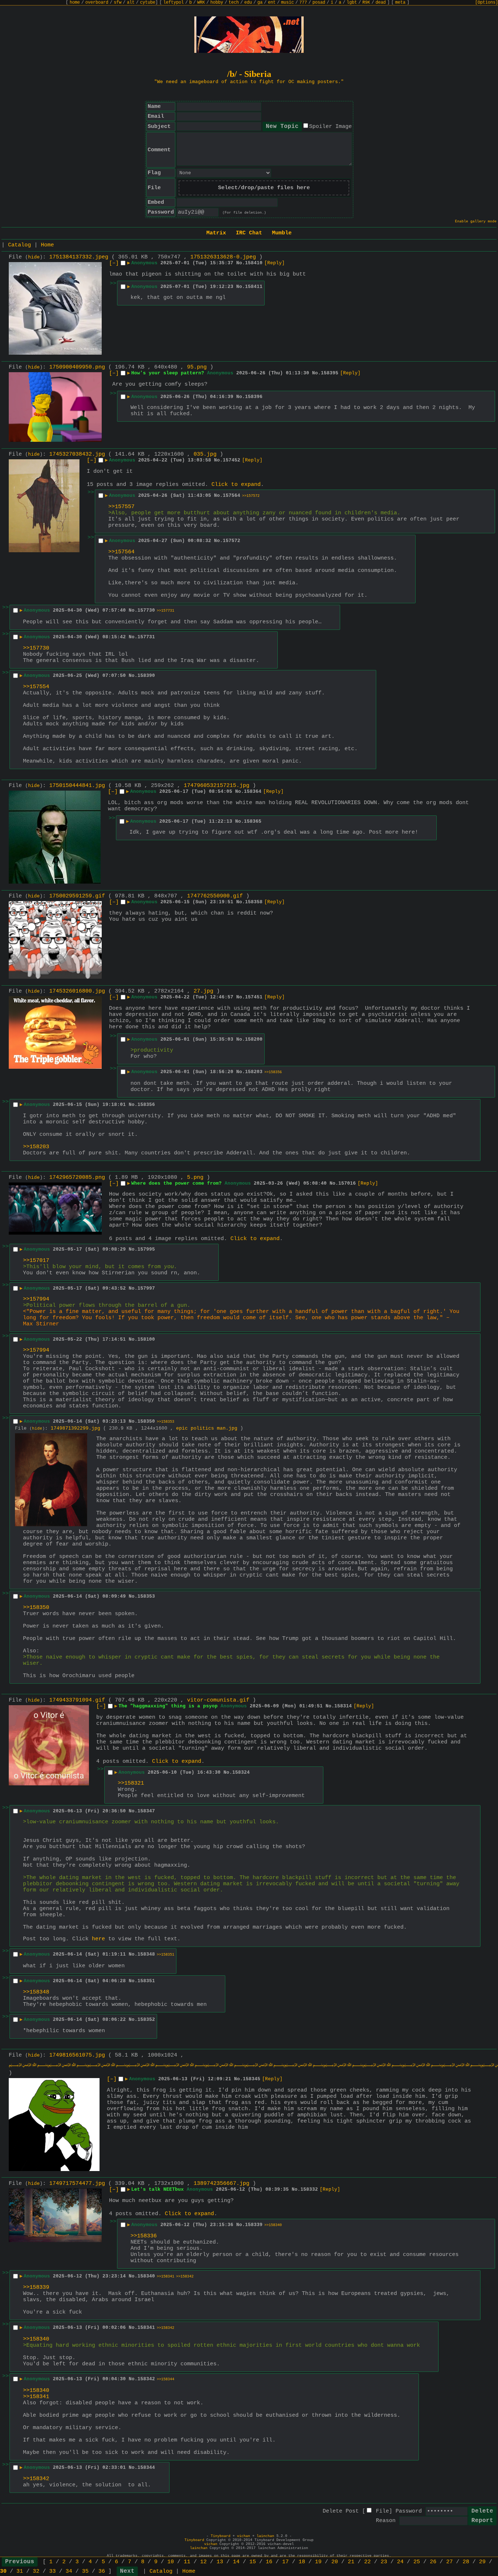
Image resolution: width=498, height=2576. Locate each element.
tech (234, 3)
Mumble (282, 233)
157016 (347, 1183)
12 (203, 2562)
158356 (146, 1105)
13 (220, 2562)
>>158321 (131, 1783)
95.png (197, 367)
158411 (254, 287)
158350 (146, 1421)
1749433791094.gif (77, 1700)
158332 (309, 2189)
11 (187, 2562)
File (382, 2511)
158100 (146, 1339)
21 (351, 2562)
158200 (254, 1039)
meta (400, 3)
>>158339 (36, 2287)
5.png (195, 1178)
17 (285, 2562)
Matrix (216, 233)
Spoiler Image (330, 127)
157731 (146, 637)
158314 (343, 1706)
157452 (232, 460)
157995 (146, 1249)
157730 (146, 610)
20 (335, 2562)
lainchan (265, 2536)
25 (417, 2562)
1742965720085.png (77, 1178)
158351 (146, 1981)
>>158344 (166, 2379)
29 (482, 2562)
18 (302, 2562)
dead (381, 3)
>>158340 (273, 2225)
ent (272, 3)
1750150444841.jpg (77, 786)
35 (85, 2571)
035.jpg (205, 454)
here (98, 1939)
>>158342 (185, 2277)
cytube (148, 3)
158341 (146, 2328)
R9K (366, 3)
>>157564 (121, 552)
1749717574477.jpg (77, 2184)
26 (433, 2562)
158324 (241, 1772)
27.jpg (203, 991)
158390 (146, 676)
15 (253, 2562)
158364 (253, 792)
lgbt (352, 3)
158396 (254, 397)
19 (318, 2562)
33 (52, 2571)
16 (269, 2562)
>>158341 (166, 2277)
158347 (146, 1811)
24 (400, 2562)
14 (236, 2562)
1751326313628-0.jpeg (223, 257)
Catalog (20, 245)
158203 (254, 1072)
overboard (97, 3)
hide (34, 257)
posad (319, 3)
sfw (118, 3)
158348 (146, 1954)
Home (47, 245)
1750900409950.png (77, 367)
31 (20, 2571)
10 (171, 2562)
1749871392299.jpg (75, 1428)
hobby (217, 3)
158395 (330, 373)
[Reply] (275, 263)
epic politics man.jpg (207, 1428)
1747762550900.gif (215, 896)
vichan (244, 2536)
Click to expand (236, 485)
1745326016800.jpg (77, 991)
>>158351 (166, 1955)
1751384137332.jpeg (79, 257)
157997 (146, 1288)
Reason (386, 2521)
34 (69, 2571)
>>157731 (166, 611)
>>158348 (36, 1992)
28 (466, 2562)
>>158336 (144, 2236)
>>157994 (36, 1299)
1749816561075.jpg (77, 2055)
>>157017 (36, 1261)
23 (384, 2562)
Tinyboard (221, 2536)
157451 (254, 997)
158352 (146, 2020)
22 (367, 2562)
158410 (254, 263)
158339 (254, 2225)
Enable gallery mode (476, 221)
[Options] (487, 3)
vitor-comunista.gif (218, 1700)
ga (260, 3)
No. (241, 263)
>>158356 (273, 1072)
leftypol (174, 3)
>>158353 (166, 1422)
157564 (232, 496)
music (287, 3)
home (75, 3)
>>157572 (251, 496)
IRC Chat (249, 233)
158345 (252, 2079)
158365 (253, 821)
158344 (146, 2468)
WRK (201, 3)
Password (409, 2511)
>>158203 (36, 1147)
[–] (114, 263)
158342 (146, 2379)
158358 (254, 902)
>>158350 (36, 1608)
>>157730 (36, 648)
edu (248, 3)
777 (303, 3)
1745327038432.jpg (77, 454)
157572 (232, 541)
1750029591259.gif (77, 896)
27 (450, 2562)
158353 (146, 1596)
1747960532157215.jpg (217, 786)
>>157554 (36, 687)
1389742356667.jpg (221, 2184)
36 (102, 2571)
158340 (146, 2276)
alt (131, 3)
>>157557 (121, 507)
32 (36, 2571)
